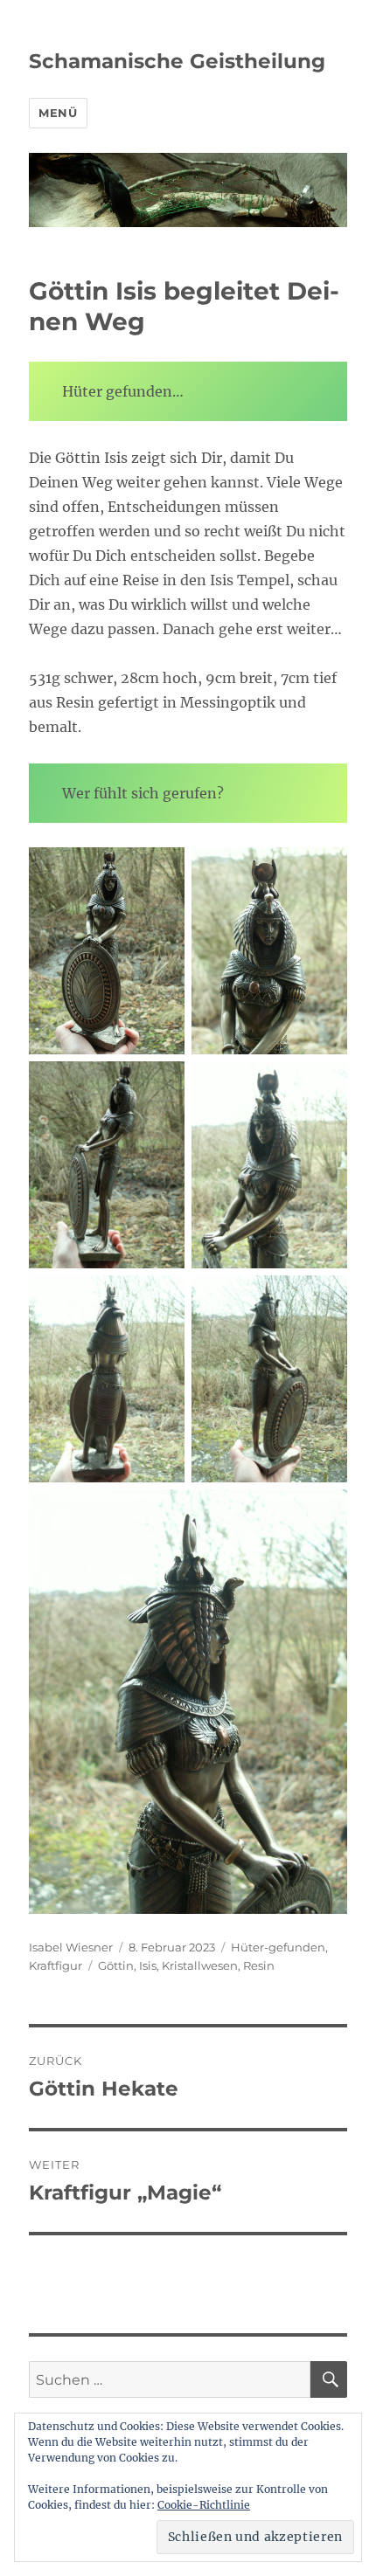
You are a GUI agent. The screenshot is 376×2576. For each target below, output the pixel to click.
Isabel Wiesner (71, 1947)
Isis (148, 1965)
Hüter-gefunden (278, 1947)
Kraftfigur (56, 1965)
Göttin (116, 1965)
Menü (58, 113)
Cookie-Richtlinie (204, 2505)
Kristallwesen (200, 1965)
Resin (259, 1965)
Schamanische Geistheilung (177, 61)
